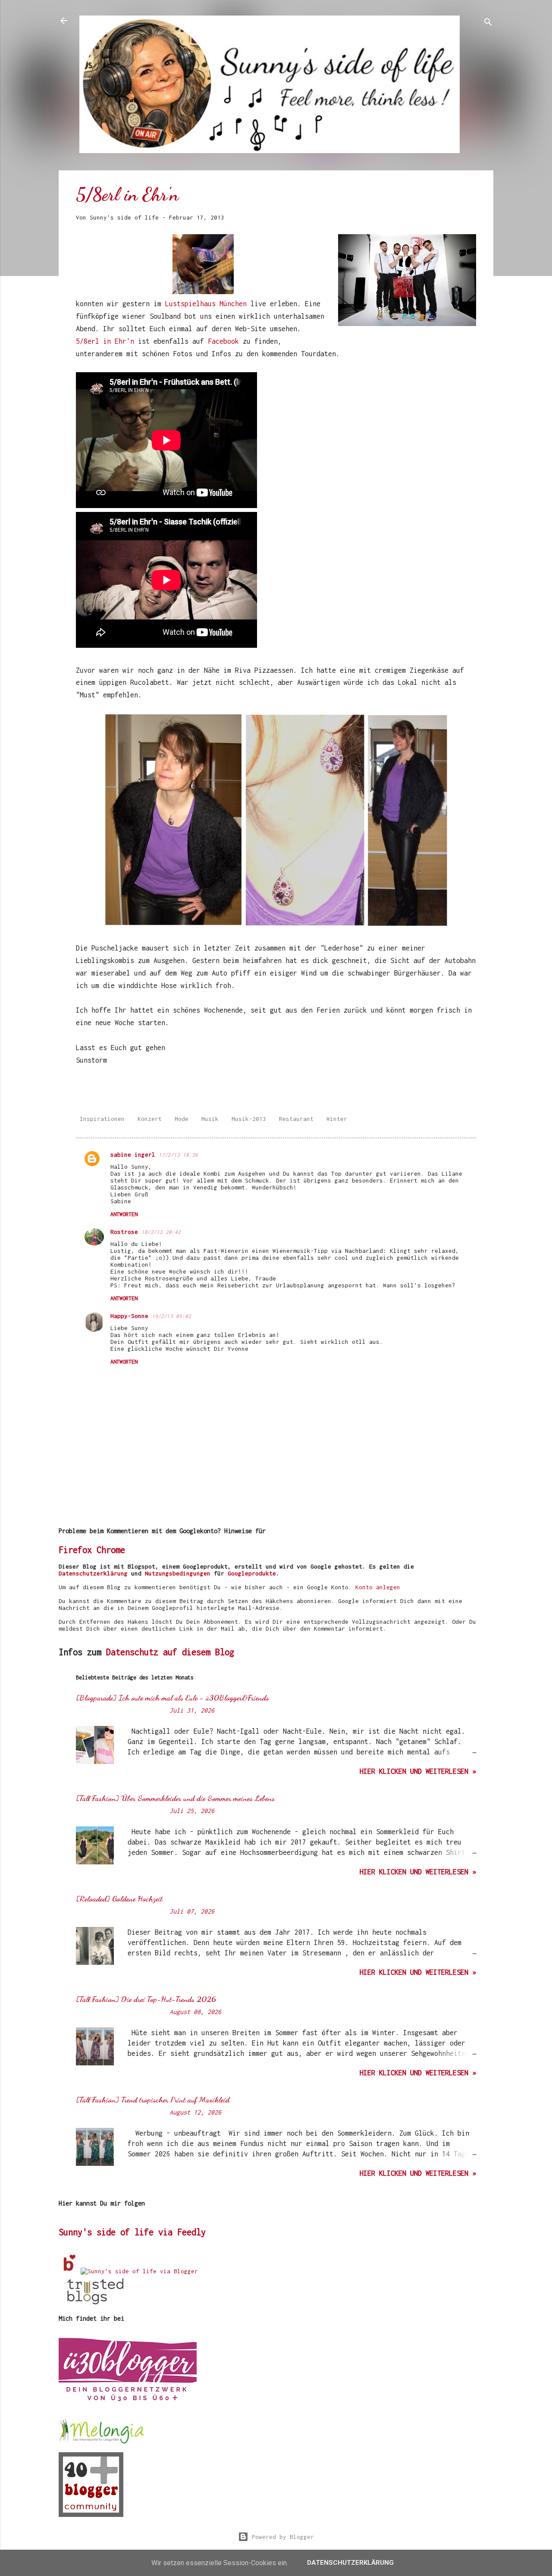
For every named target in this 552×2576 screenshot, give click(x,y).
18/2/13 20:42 (161, 1232)
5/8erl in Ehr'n (105, 341)
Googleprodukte (252, 1573)
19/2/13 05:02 (171, 1316)
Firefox (75, 1550)
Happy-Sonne (129, 1316)
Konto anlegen (378, 1587)
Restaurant (296, 1119)
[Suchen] (488, 24)
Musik (210, 1119)
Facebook (225, 341)
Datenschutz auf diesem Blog (170, 1652)
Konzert (150, 1119)
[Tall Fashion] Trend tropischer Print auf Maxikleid (153, 2099)
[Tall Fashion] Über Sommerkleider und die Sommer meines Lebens (175, 1798)
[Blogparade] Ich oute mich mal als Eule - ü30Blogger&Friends (172, 1697)
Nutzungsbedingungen (178, 1573)
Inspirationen (102, 1119)
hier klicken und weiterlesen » (418, 1771)
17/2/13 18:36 (178, 1155)
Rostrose (124, 1232)
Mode (182, 1119)
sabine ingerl (133, 1155)
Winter (337, 1119)
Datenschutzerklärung (93, 1573)
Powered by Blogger (281, 2537)
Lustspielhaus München (206, 304)
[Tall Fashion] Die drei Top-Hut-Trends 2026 (146, 1999)
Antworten (124, 1214)
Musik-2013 (249, 1119)
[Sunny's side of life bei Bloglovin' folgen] (70, 2271)
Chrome (111, 1550)
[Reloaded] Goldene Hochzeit (119, 1898)
